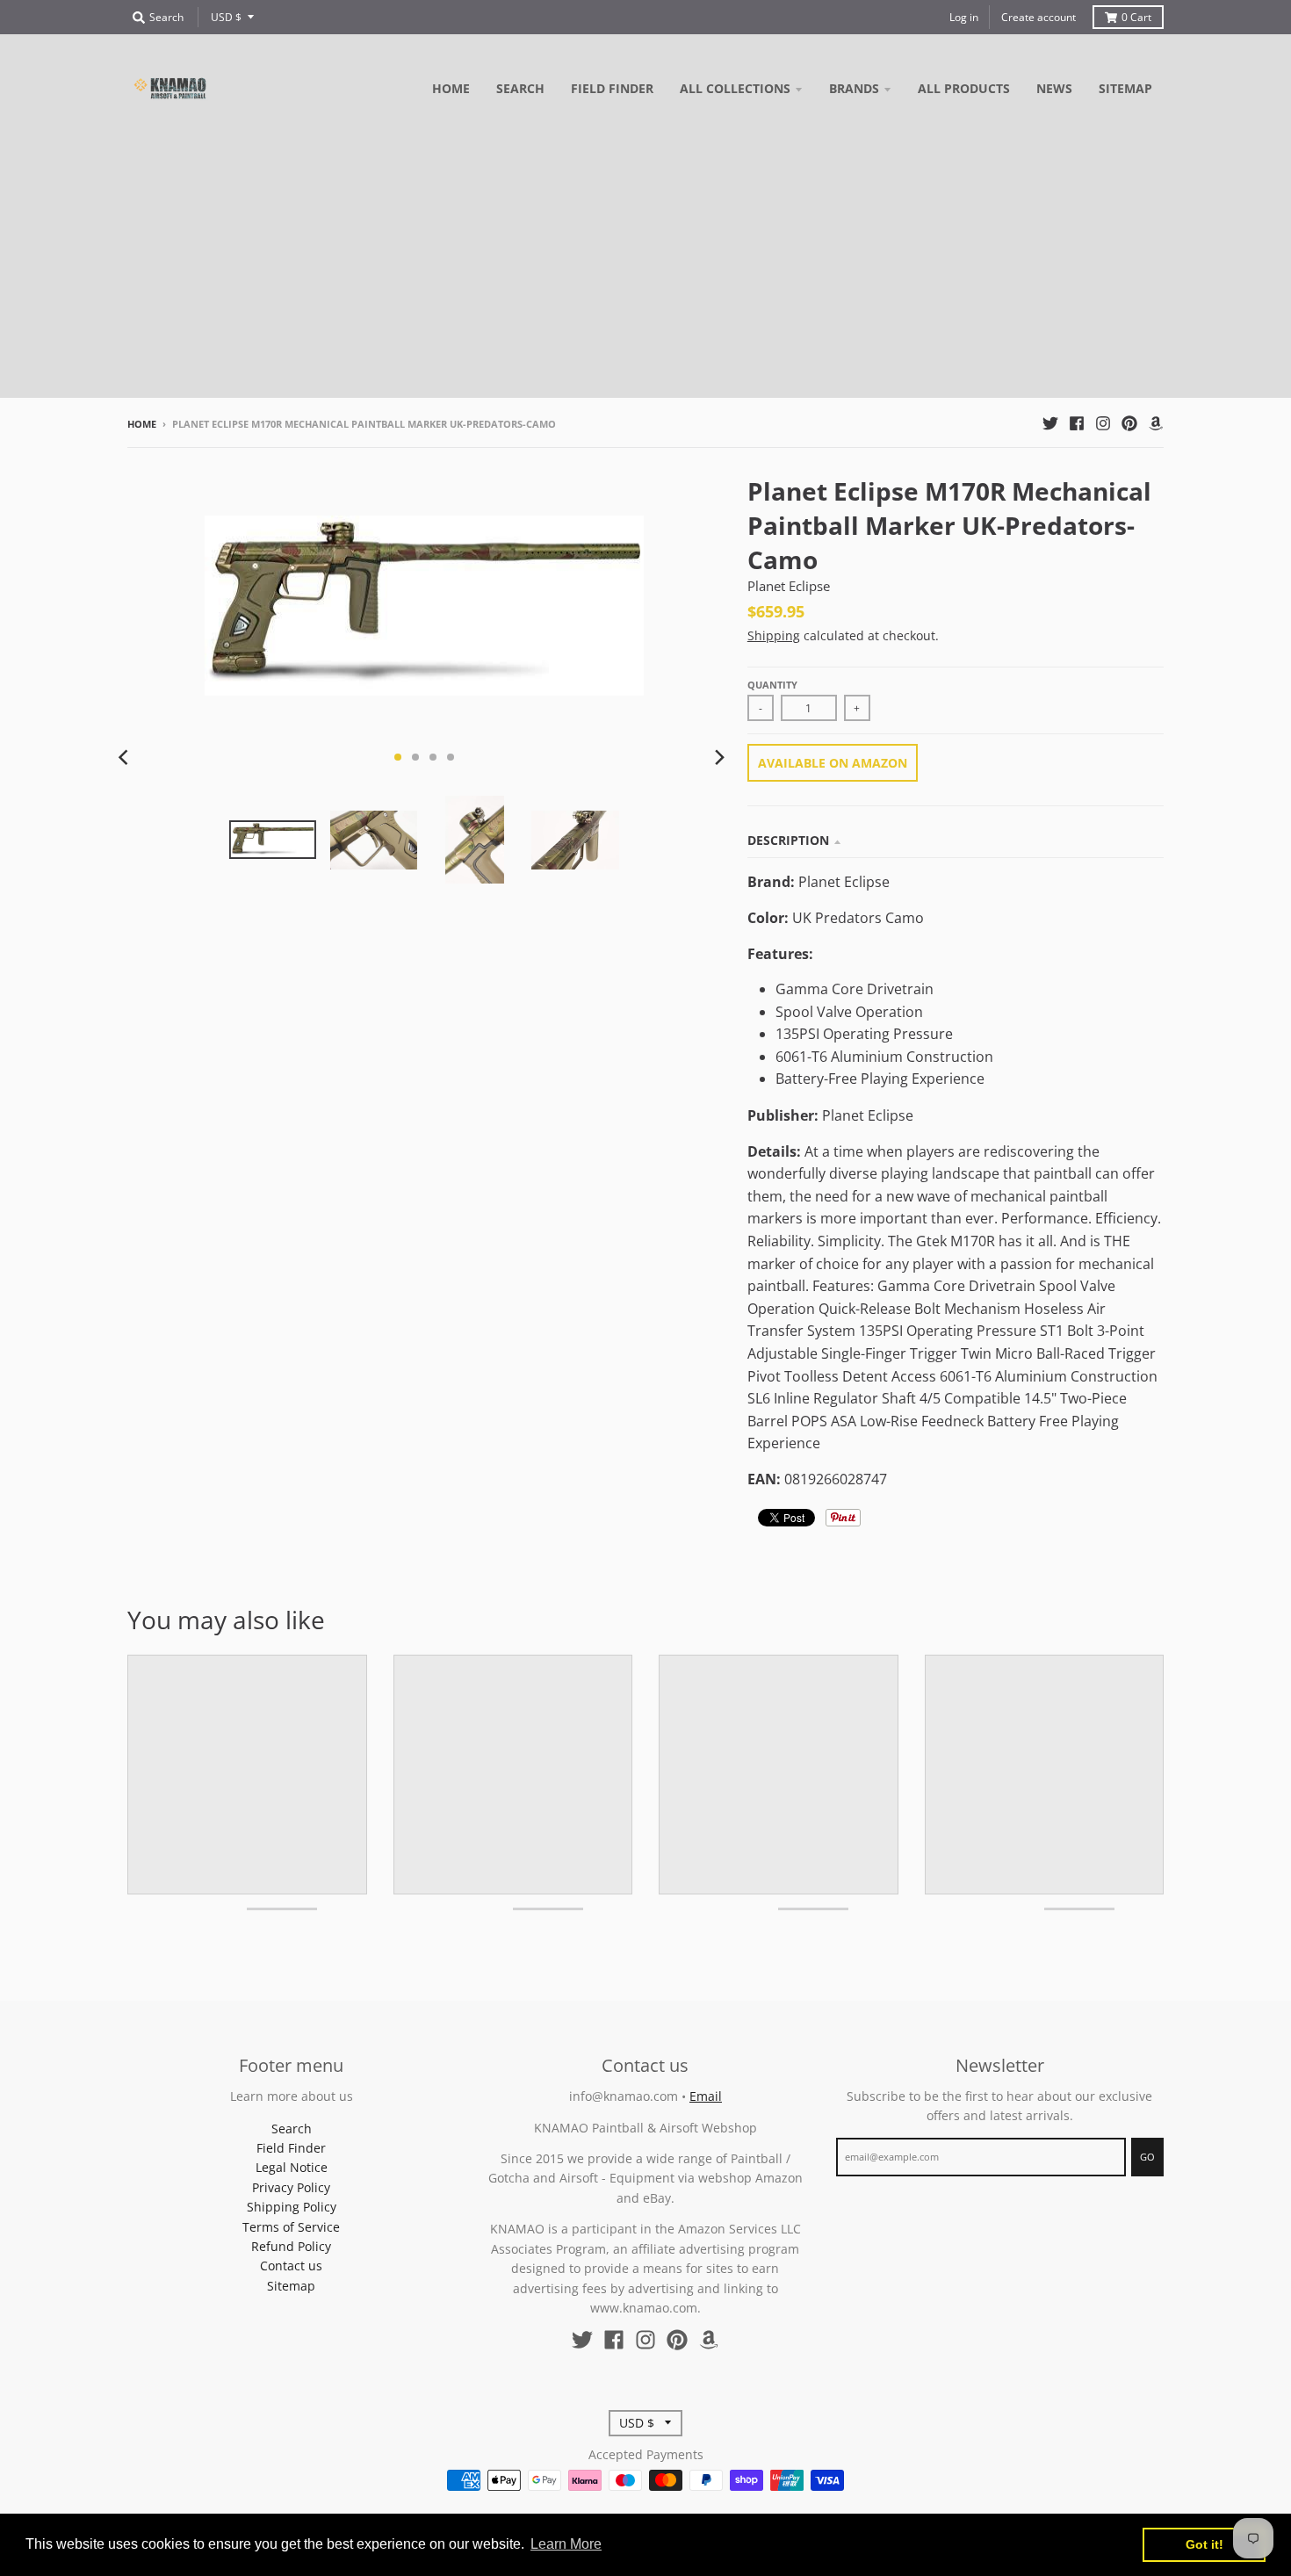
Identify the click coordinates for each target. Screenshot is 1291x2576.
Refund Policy (291, 2246)
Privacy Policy (291, 2187)
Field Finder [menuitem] (612, 88)
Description (788, 840)
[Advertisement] (645, 275)
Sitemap (291, 2286)
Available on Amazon (833, 763)
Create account (1039, 17)
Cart (1136, 17)
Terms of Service (291, 2227)
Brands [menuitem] (854, 88)
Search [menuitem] (520, 88)
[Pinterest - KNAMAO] (1129, 423)
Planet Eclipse (789, 586)
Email (706, 2096)
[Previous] (126, 757)
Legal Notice (292, 2167)
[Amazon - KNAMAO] (1156, 423)
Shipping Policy (292, 2207)
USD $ (226, 17)
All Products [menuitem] (964, 88)
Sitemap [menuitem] (1125, 88)
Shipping (774, 635)
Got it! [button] (1204, 2544)
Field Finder (291, 2148)
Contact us (291, 2266)
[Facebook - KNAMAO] (1077, 423)
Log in (964, 17)
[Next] (719, 757)
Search (292, 2129)
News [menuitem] (1054, 88)
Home (142, 424)
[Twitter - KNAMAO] (1050, 423)
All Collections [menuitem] (735, 88)
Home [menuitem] (451, 88)
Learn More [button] (566, 2544)
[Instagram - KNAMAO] (1103, 423)
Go (1147, 2157)
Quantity (772, 685)
